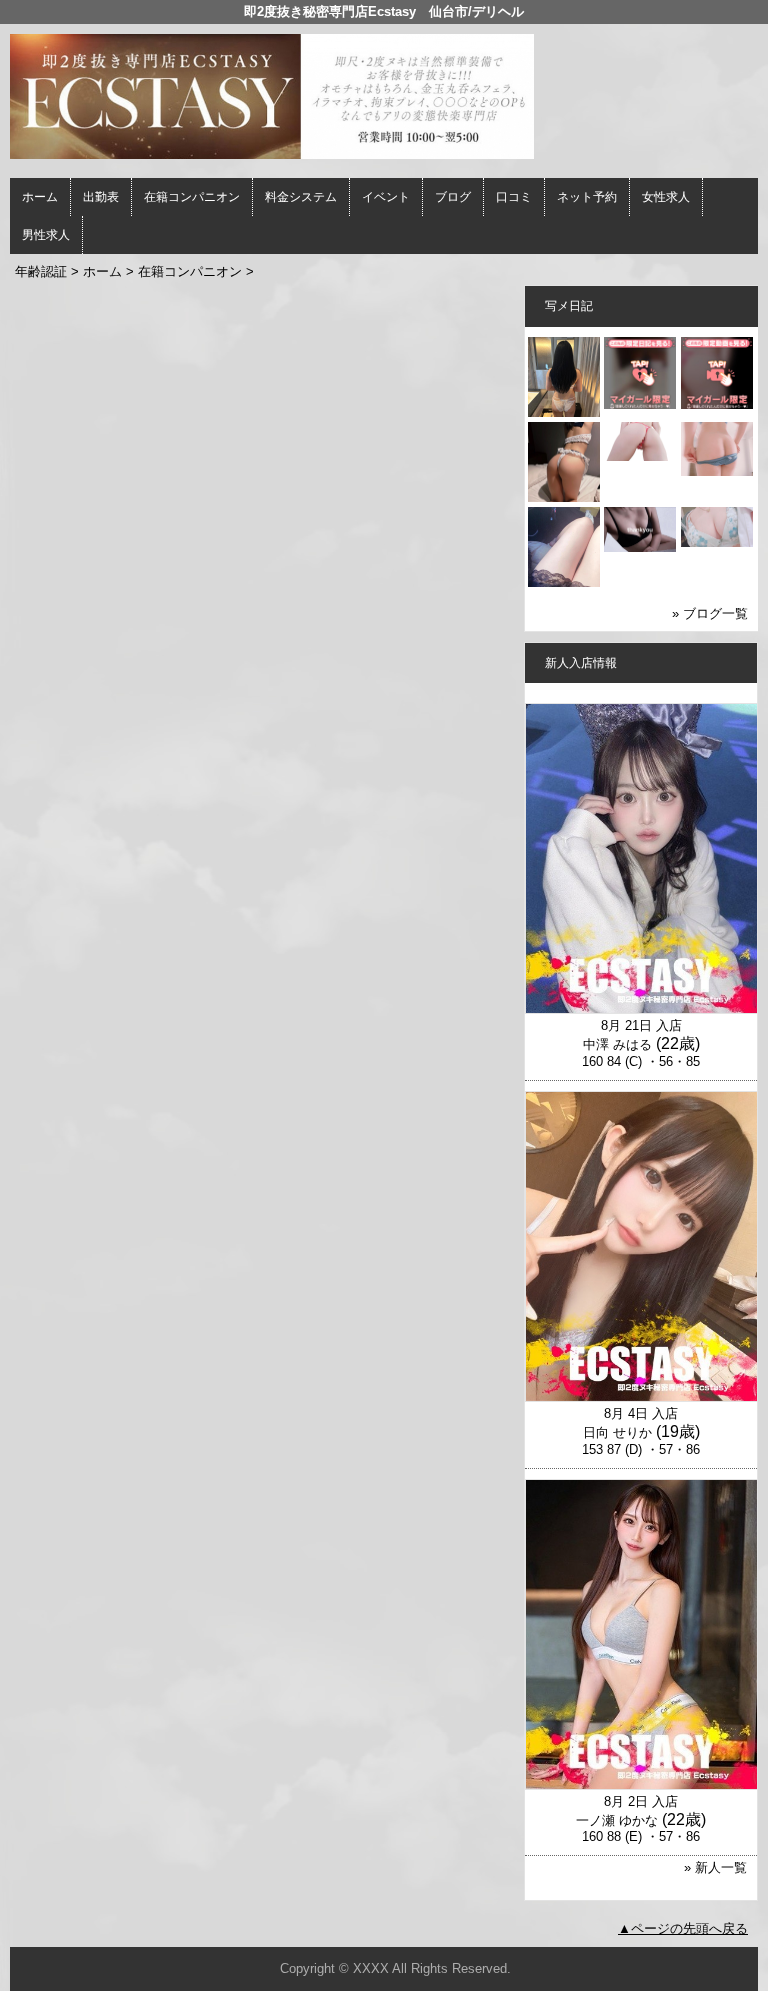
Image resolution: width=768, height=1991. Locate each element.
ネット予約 (587, 197)
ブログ (453, 197)
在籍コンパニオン (192, 197)
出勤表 (101, 197)
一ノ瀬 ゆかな (617, 1820)
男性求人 (46, 235)
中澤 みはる (617, 1044)
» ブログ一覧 (710, 613)
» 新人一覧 (715, 1867)
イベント (386, 197)
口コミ (514, 197)
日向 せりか (617, 1432)
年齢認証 (41, 271)
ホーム (40, 197)
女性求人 (666, 197)
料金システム (301, 197)
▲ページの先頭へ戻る (683, 1928)
